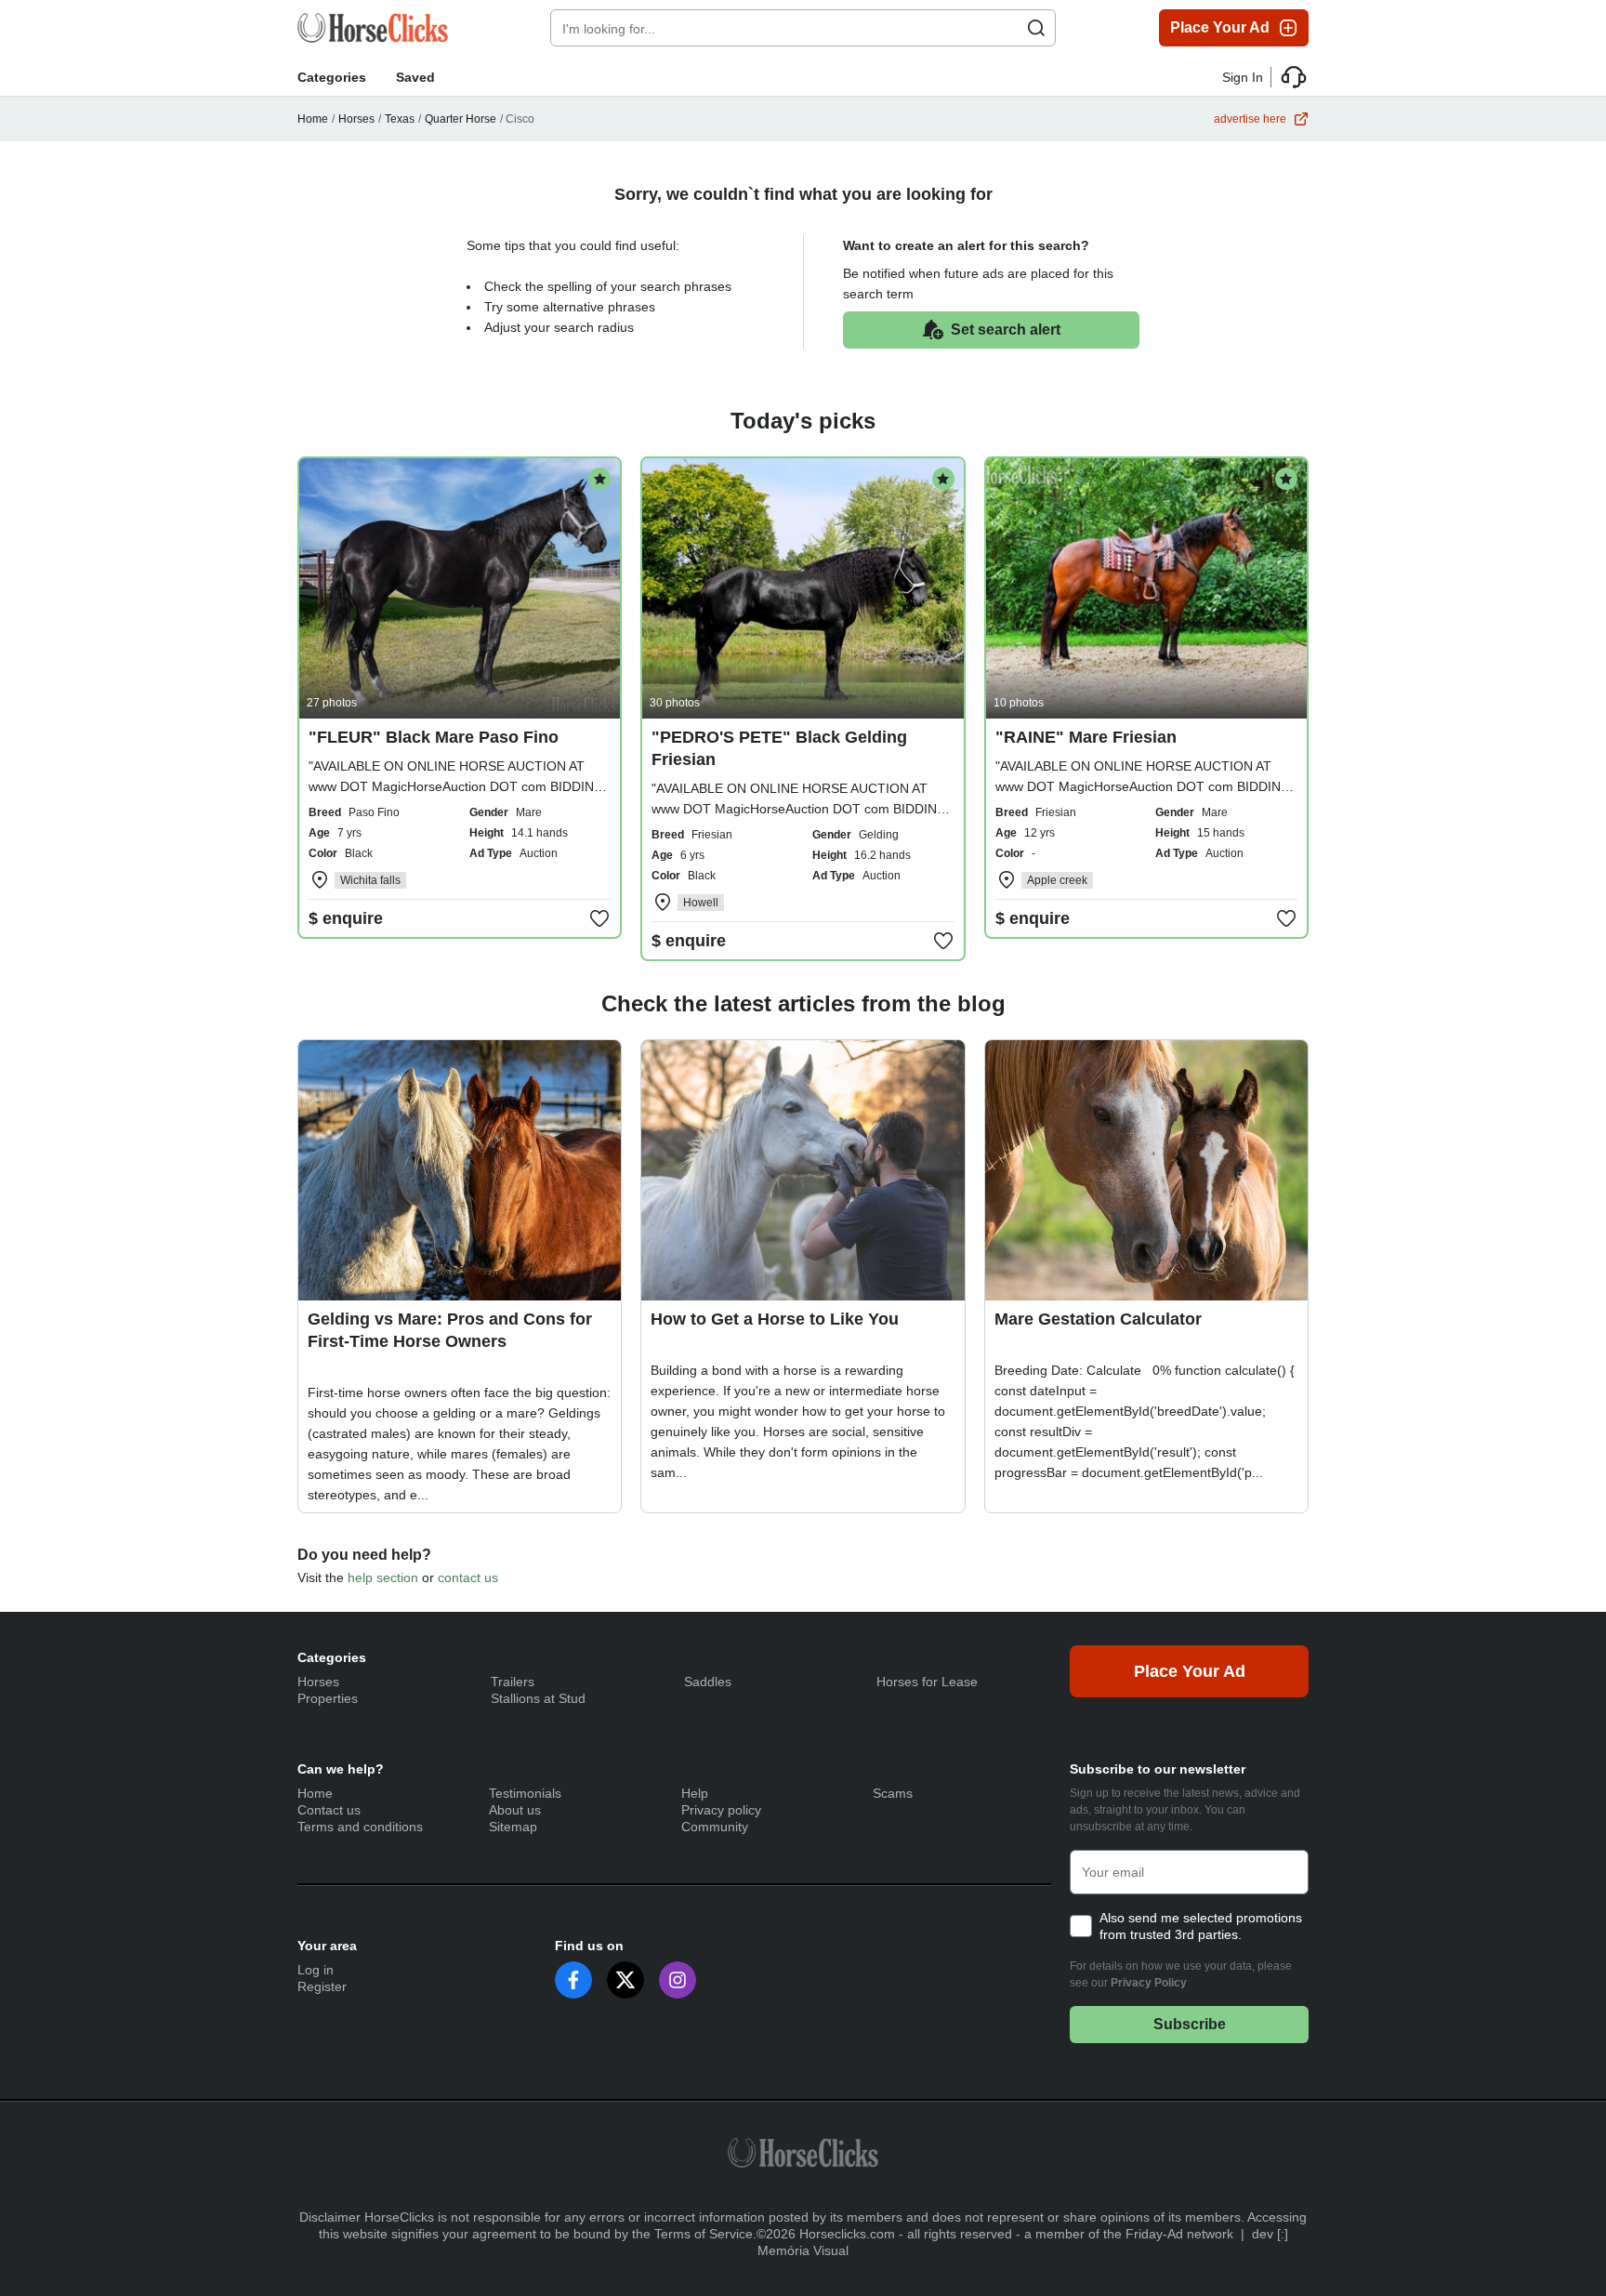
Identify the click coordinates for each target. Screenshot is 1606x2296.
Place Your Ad (1220, 27)
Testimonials (525, 1793)
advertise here (1250, 119)
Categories (332, 77)
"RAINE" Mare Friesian (1086, 737)
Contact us (329, 1810)
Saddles (708, 1682)
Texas (400, 119)
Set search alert (1006, 330)
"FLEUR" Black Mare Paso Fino (434, 737)
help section (383, 1577)
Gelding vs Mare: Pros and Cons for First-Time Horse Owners (450, 1330)
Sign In (1243, 77)
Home (313, 119)
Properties (328, 1698)
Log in (316, 1970)
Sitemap (513, 1827)
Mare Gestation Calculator (1098, 1319)
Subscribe (1190, 2024)
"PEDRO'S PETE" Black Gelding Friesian (779, 748)
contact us (468, 1577)
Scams (893, 1793)
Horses (356, 119)
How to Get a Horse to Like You (775, 1319)
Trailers (513, 1682)
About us (515, 1810)
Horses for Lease (927, 1682)
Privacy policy (721, 1810)
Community (715, 1827)
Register (322, 1986)
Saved (415, 77)
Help (695, 1793)
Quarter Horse (461, 119)
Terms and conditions (360, 1827)
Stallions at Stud (538, 1698)
